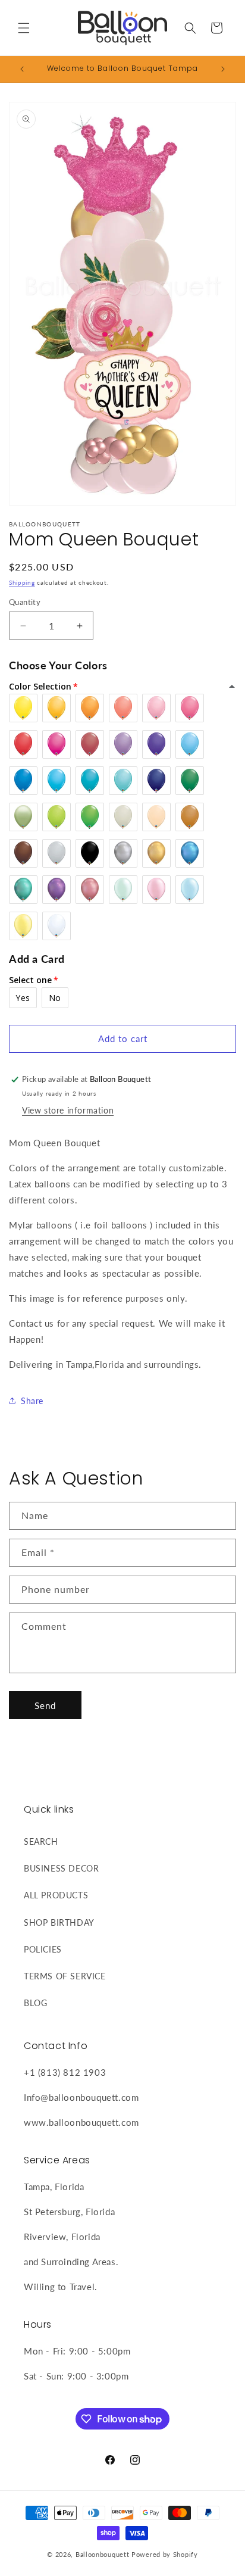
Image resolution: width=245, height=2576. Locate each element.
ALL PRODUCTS (56, 1895)
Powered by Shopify (165, 2554)
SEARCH (41, 1841)
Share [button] (32, 1401)
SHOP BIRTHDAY (59, 1922)
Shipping (22, 582)
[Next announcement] (223, 69)
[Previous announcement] (22, 69)
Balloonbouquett (103, 2554)
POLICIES (43, 1949)
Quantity (25, 602)
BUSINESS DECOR (61, 1868)
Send (45, 1705)
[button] (24, 28)
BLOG (35, 2003)
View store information (68, 1110)
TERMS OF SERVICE (65, 1976)
